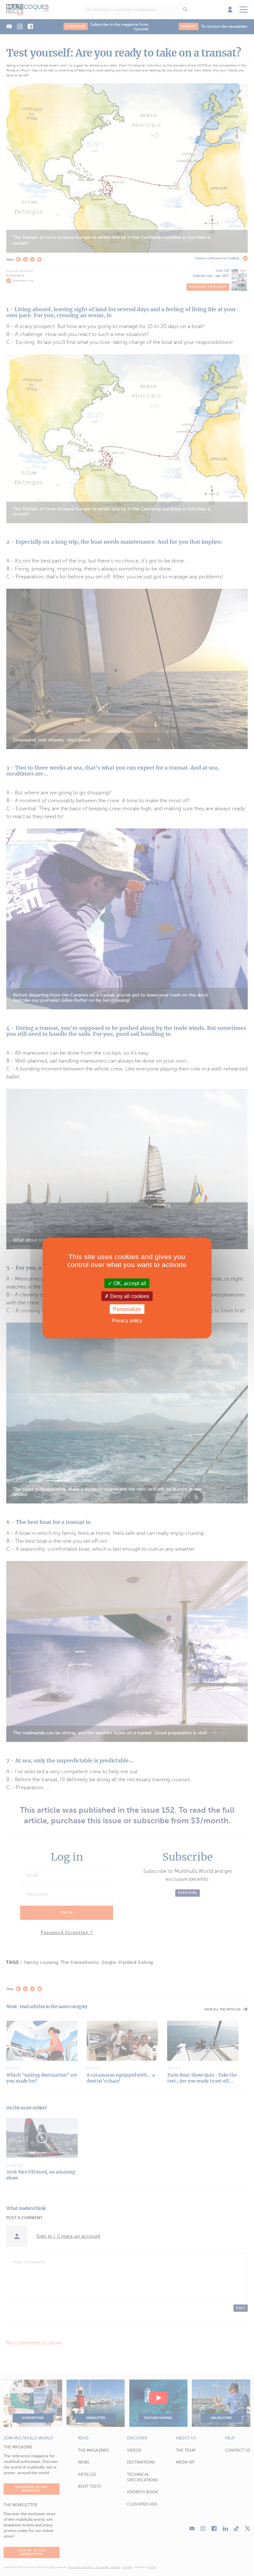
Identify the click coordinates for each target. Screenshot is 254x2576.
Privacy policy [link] (127, 1320)
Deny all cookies (129, 1296)
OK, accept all (129, 1283)
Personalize (127, 1309)
